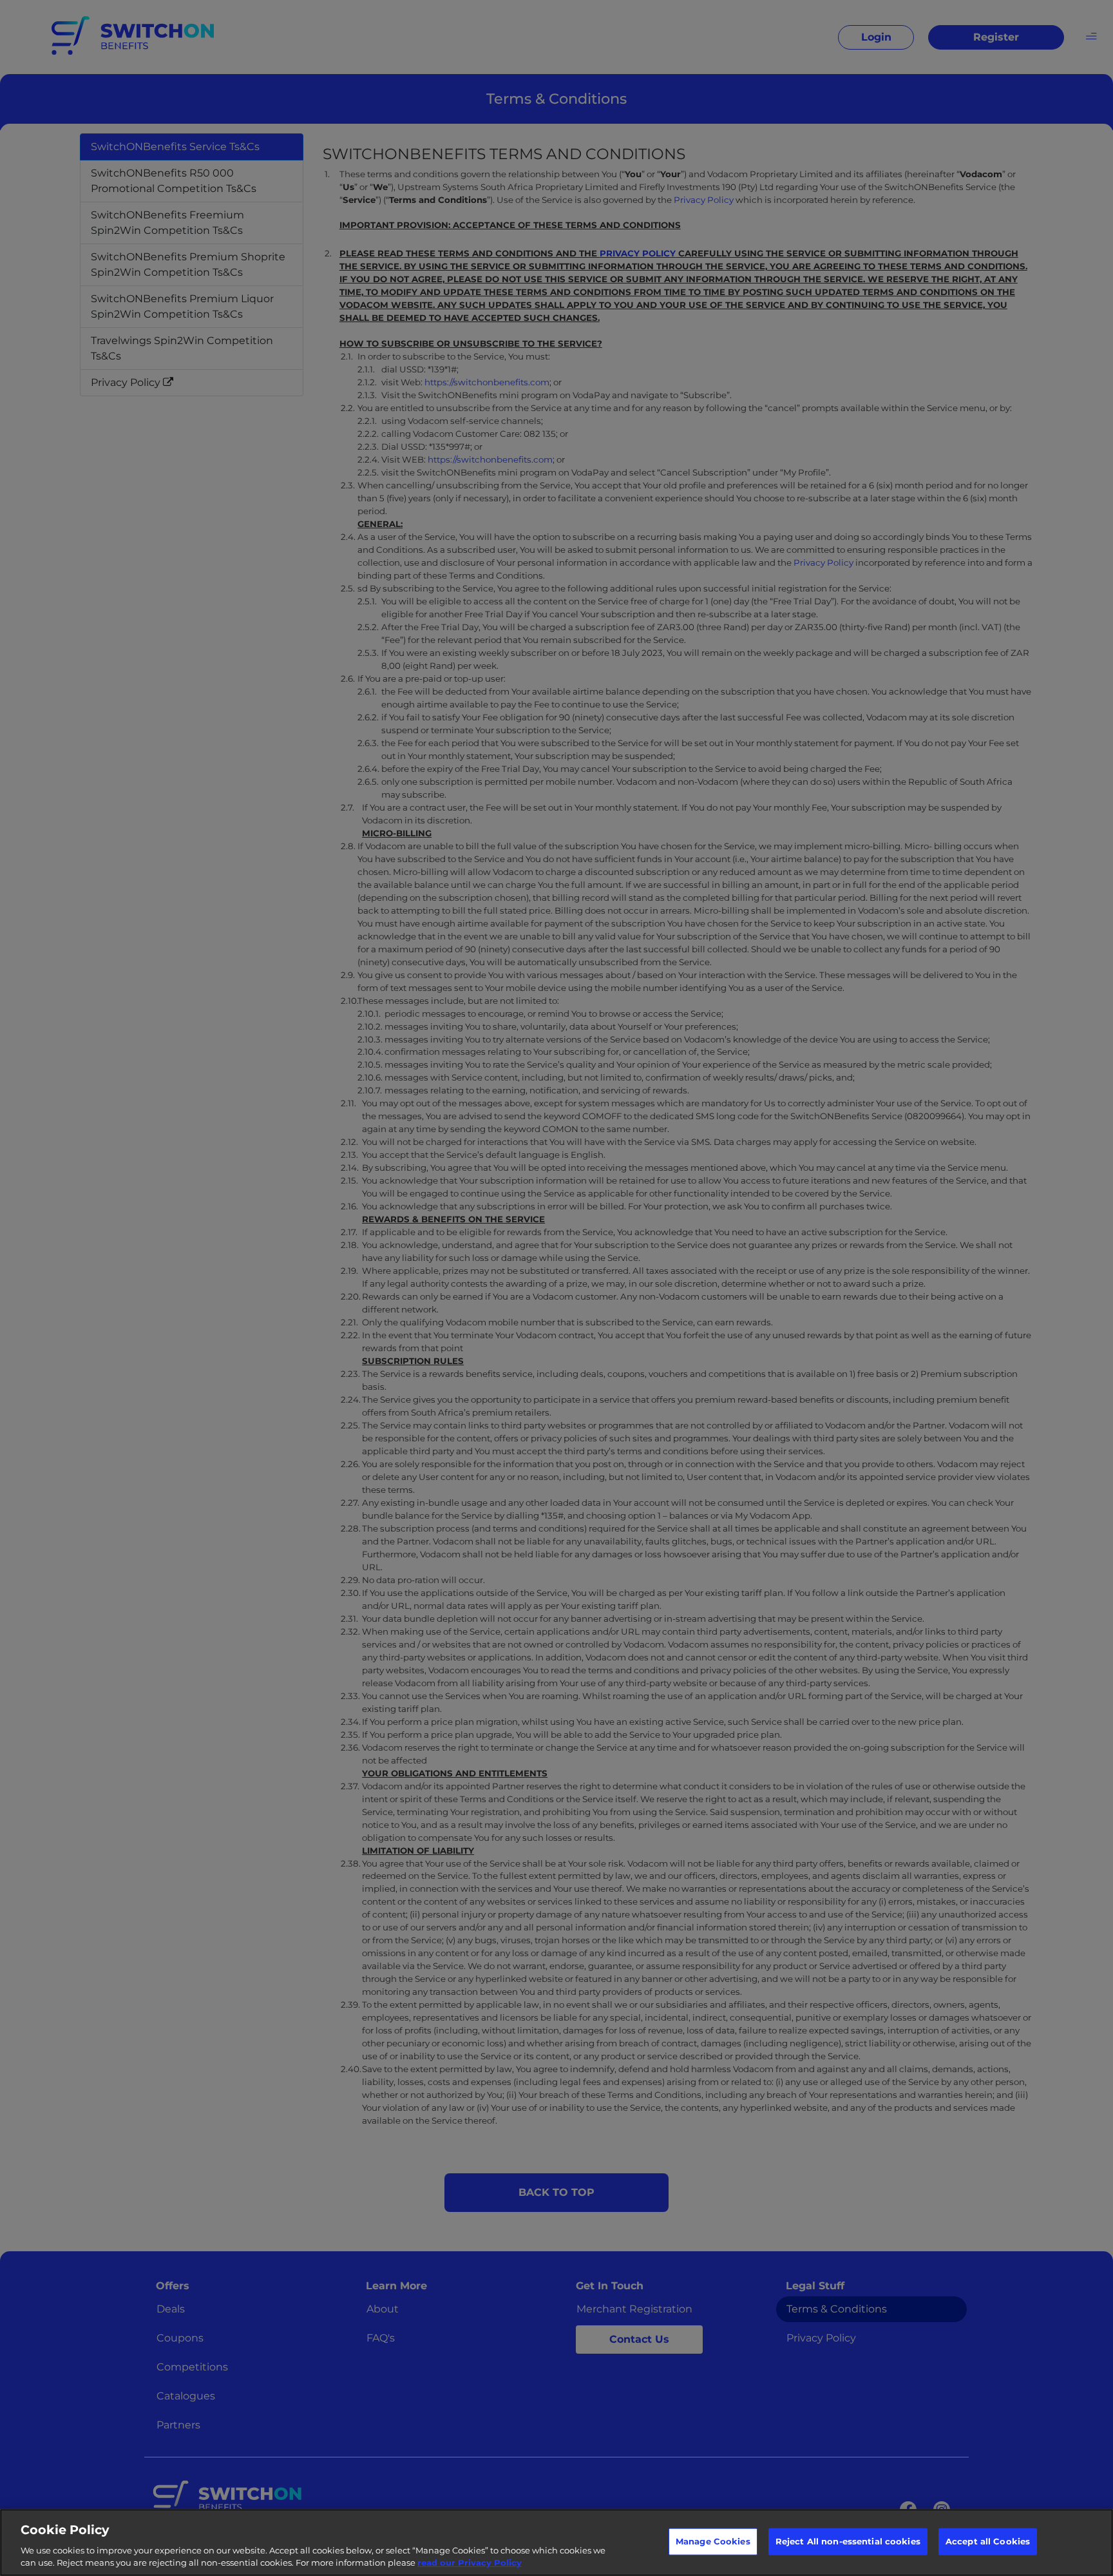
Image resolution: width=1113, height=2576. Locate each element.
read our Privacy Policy (470, 2562)
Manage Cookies (713, 2541)
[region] (556, 2542)
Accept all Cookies (988, 2541)
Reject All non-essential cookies (848, 2541)
